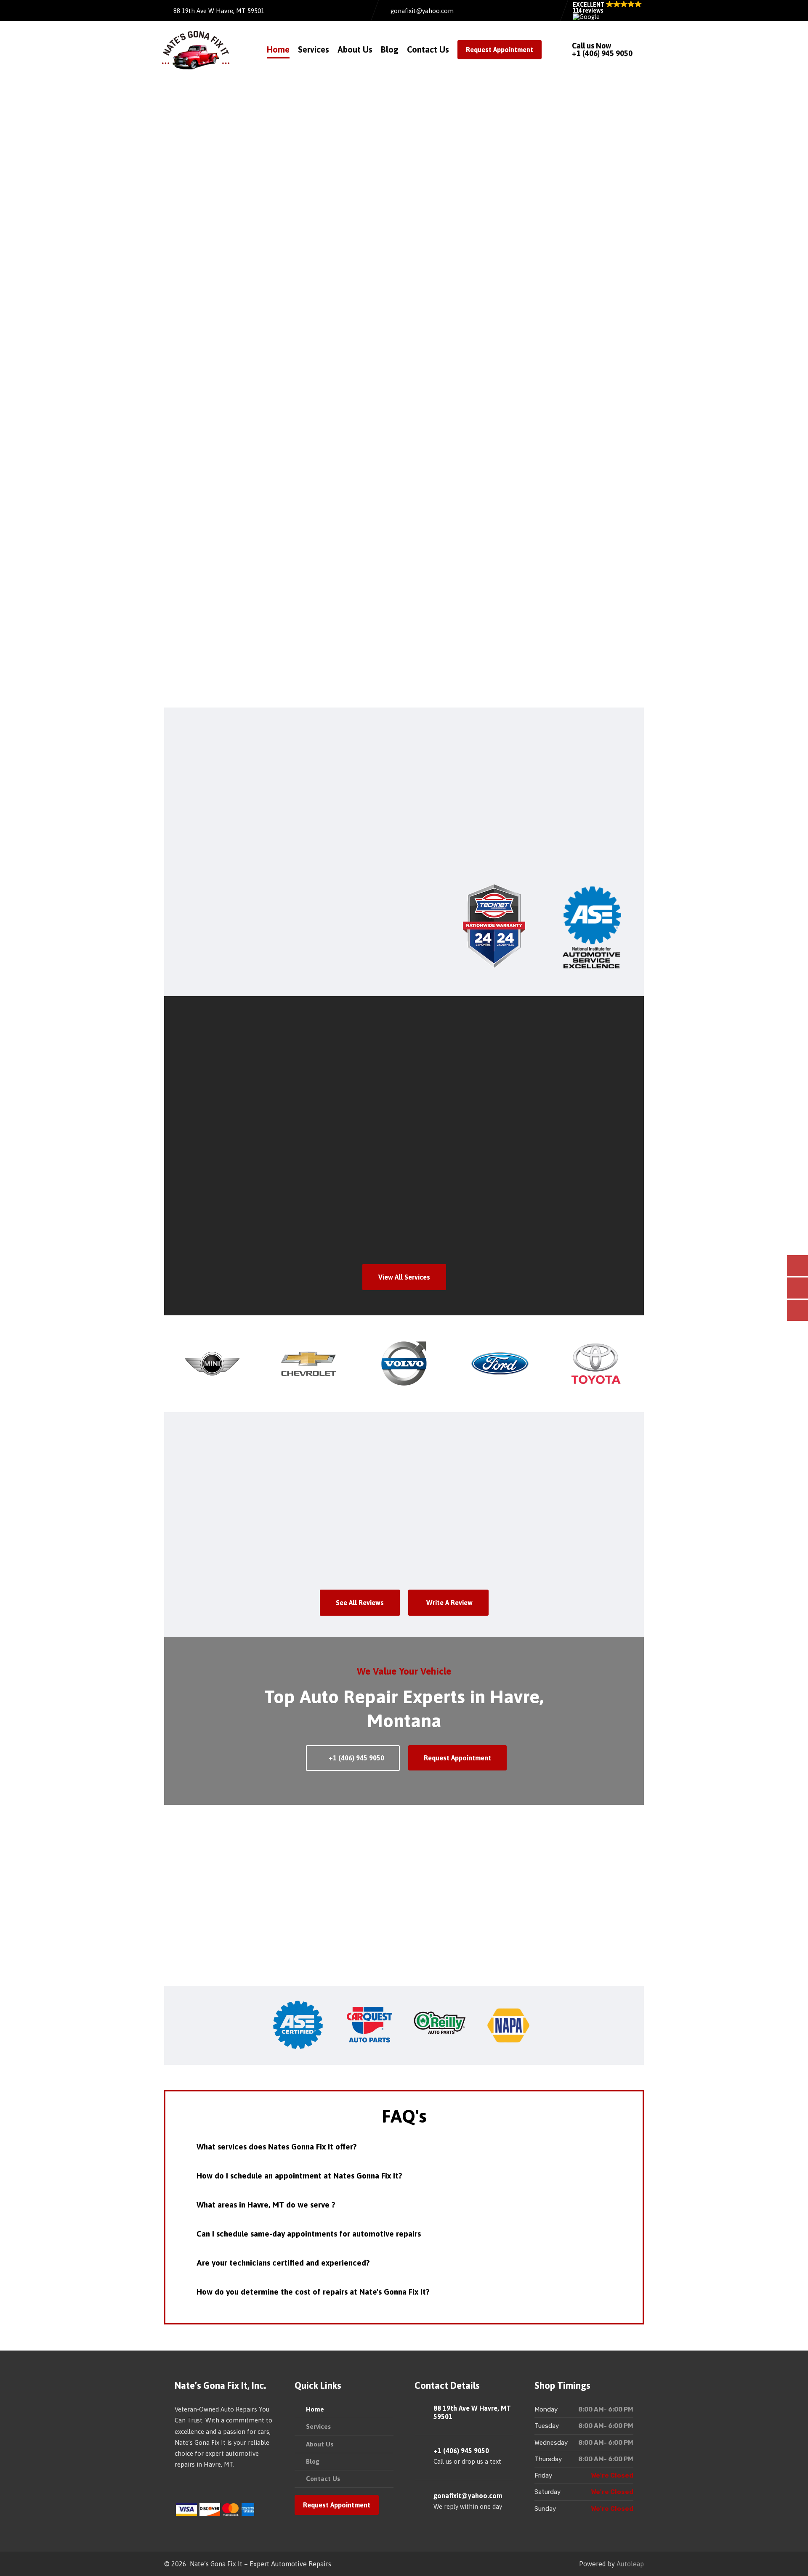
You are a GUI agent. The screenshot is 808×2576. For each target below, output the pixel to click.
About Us (355, 49)
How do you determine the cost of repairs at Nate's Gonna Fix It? (313, 2292)
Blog (390, 49)
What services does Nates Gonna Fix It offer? (277, 2147)
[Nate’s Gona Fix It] (196, 50)
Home (278, 49)
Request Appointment (500, 50)
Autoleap (630, 2564)
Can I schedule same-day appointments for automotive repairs (309, 2234)
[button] (607, 11)
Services (314, 49)
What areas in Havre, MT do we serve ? (266, 2205)
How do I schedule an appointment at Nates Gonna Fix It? (299, 2176)
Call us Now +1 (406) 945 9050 (602, 49)
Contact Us (428, 49)
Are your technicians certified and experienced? (283, 2263)
